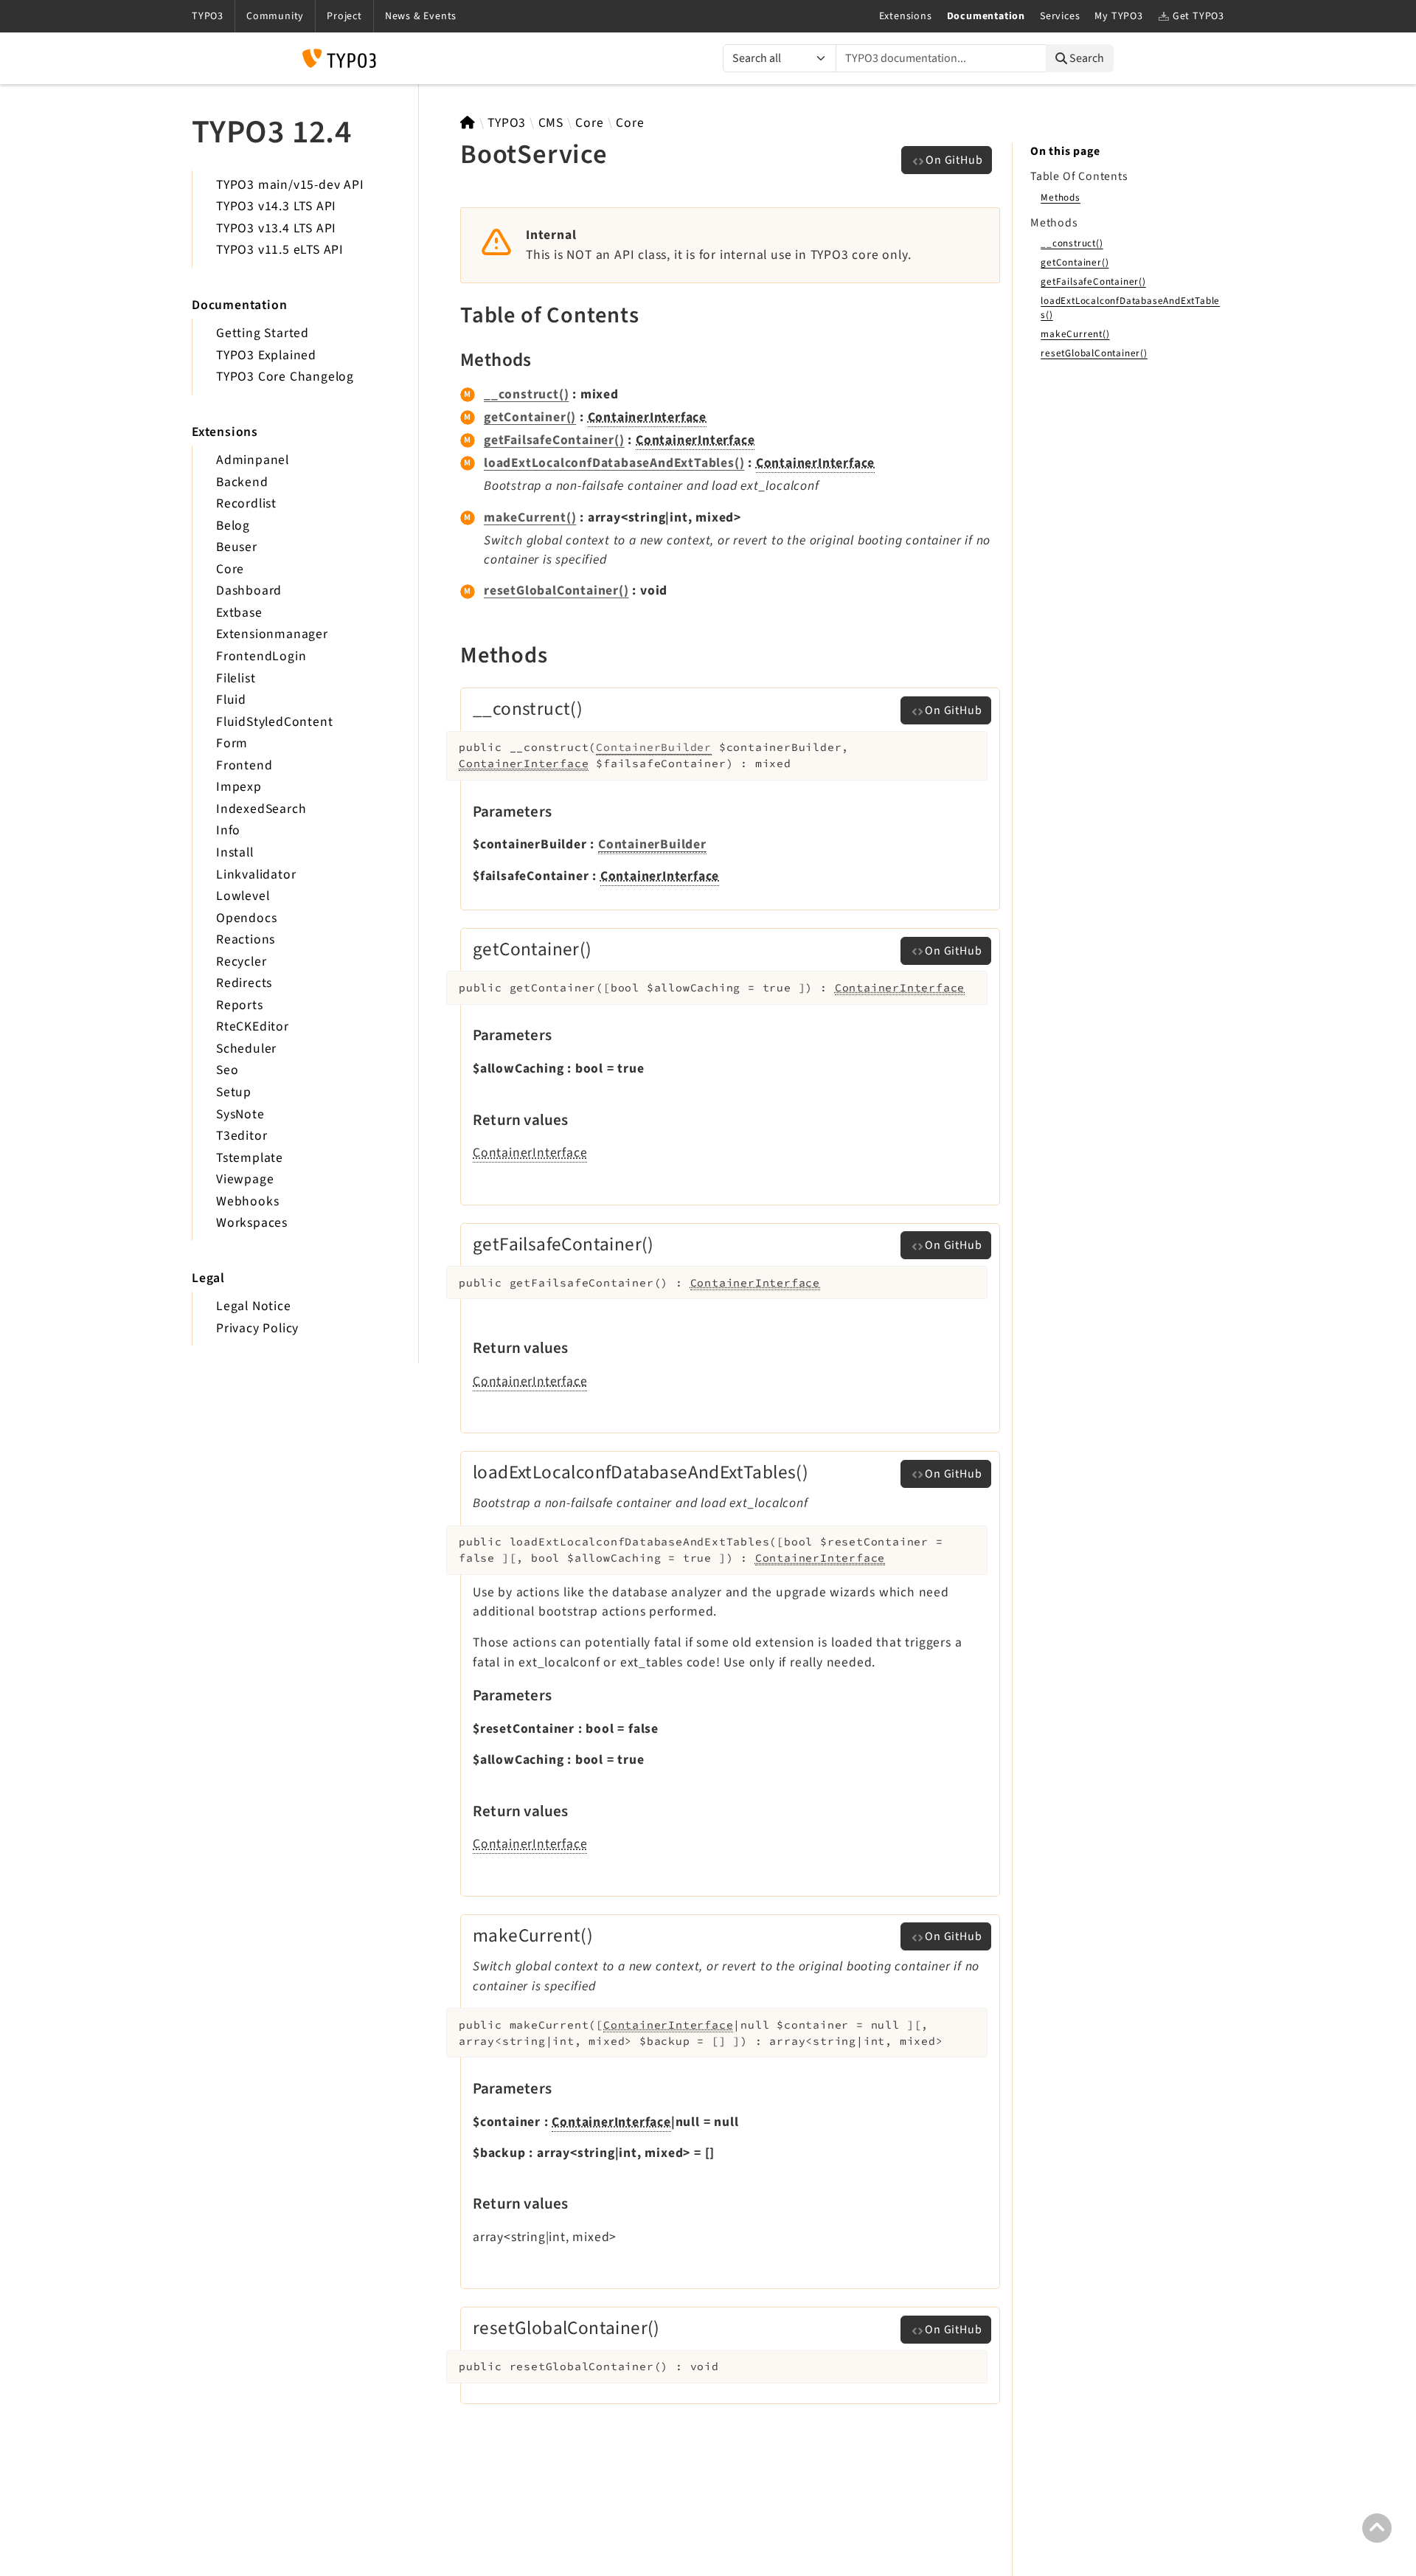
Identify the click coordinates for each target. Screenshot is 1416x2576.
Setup (234, 1092)
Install (235, 852)
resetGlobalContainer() (556, 591)
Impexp (239, 787)
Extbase (239, 613)
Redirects (244, 983)
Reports (240, 1005)
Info (228, 830)
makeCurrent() (530, 517)
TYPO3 (507, 123)
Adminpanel (253, 460)
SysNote (240, 1114)
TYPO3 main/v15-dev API (290, 185)
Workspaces (252, 1223)
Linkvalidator (256, 875)
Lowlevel (243, 896)
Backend (242, 482)
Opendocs (246, 918)
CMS (551, 123)
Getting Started (263, 333)
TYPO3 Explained (266, 355)
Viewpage (245, 1179)
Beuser (237, 547)
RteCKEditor (253, 1026)
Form (232, 743)
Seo (227, 1070)
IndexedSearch (261, 809)
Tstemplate (250, 1158)
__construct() (526, 394)
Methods (1061, 197)
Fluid (231, 700)
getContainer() (530, 417)
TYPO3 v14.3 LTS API (276, 206)
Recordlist (246, 503)
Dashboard (249, 591)
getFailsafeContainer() (554, 440)
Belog (233, 526)
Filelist (236, 678)
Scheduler (246, 1049)
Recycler (241, 962)
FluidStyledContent (274, 722)
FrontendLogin (261, 656)
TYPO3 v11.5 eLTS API (280, 250)
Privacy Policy (257, 1328)
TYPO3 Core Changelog (285, 377)
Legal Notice (254, 1306)
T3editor (242, 1136)
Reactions (246, 939)
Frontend (244, 765)
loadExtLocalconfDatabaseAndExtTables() (614, 463)
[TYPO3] (468, 123)
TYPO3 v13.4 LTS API (276, 228)
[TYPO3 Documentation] (339, 58)
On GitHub (954, 160)
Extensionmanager (272, 634)
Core (230, 569)
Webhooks (247, 1201)
